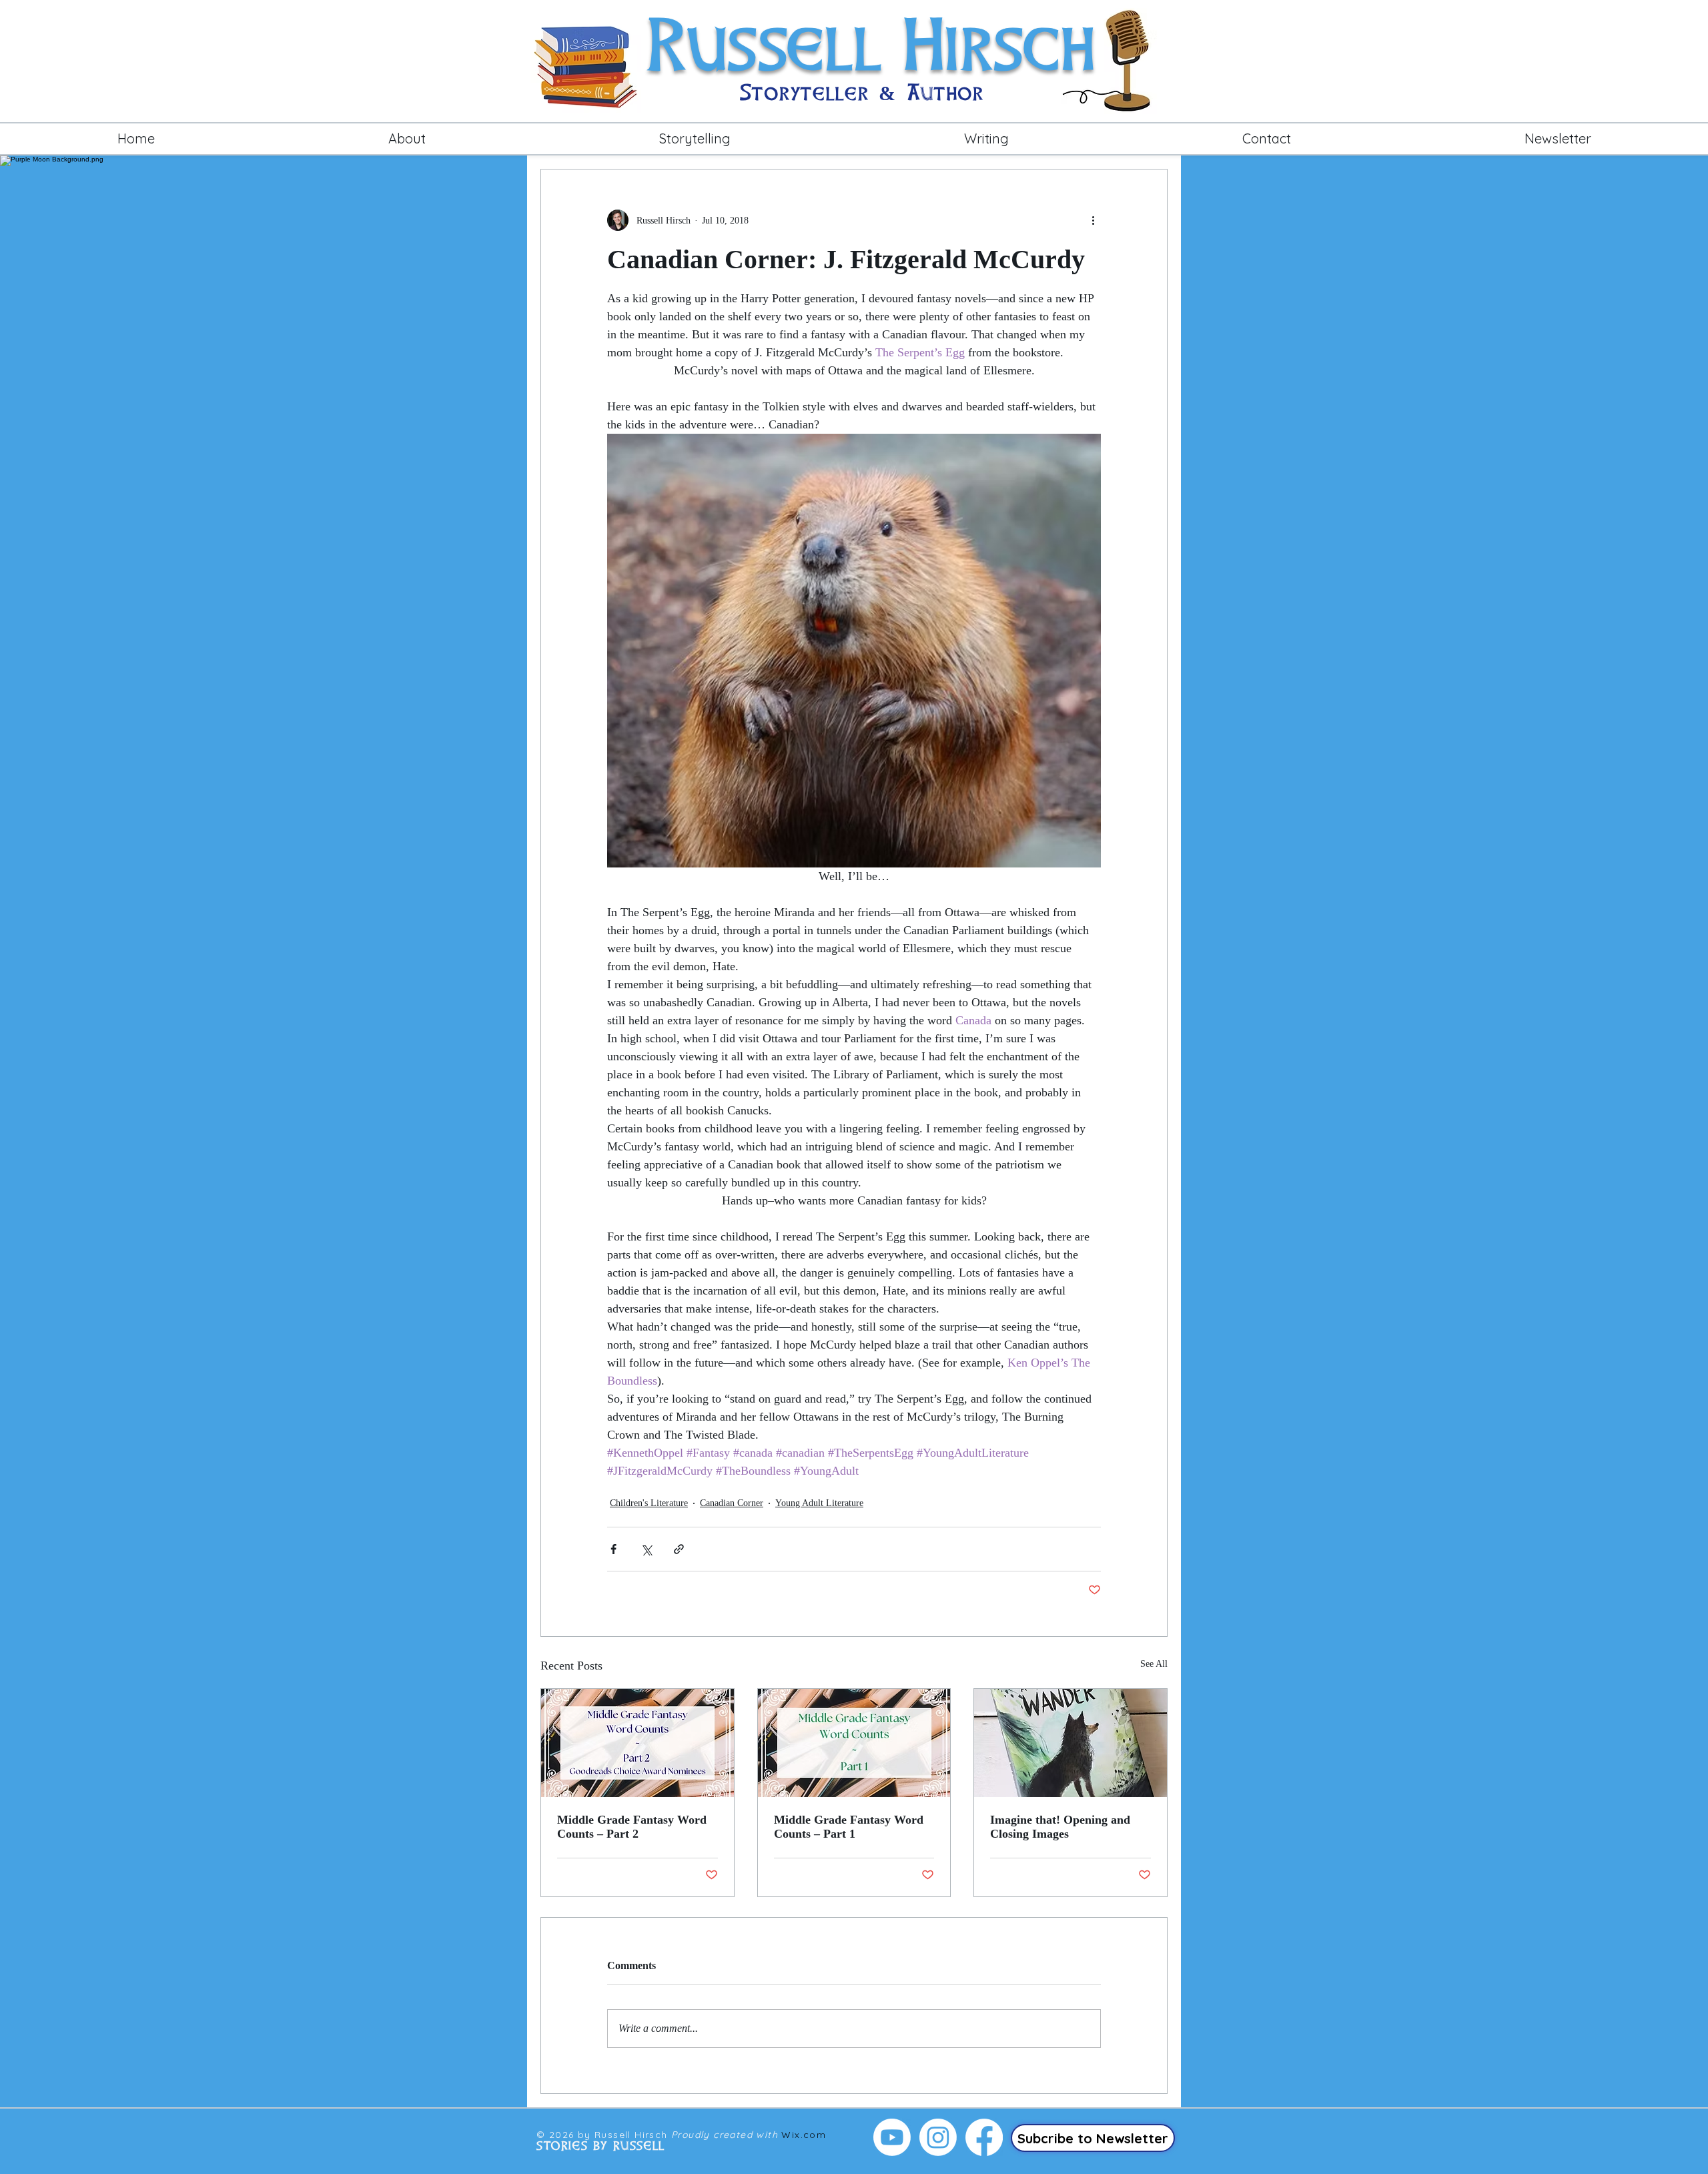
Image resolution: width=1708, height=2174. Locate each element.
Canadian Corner (732, 1503)
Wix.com (804, 2135)
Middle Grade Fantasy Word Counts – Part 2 (632, 1827)
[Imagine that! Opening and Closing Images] (1071, 1743)
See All (1154, 1664)
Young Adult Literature (819, 1503)
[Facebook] (984, 2137)
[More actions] (1093, 220)
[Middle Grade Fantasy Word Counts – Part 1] (854, 1743)
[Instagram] (938, 2137)
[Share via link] (679, 1549)
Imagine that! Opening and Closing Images (1060, 1827)
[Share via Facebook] (613, 1549)
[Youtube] (892, 2137)
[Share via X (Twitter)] (646, 1549)
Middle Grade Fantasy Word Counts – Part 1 (849, 1827)
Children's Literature (649, 1503)
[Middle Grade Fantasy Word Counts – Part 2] (637, 1743)
